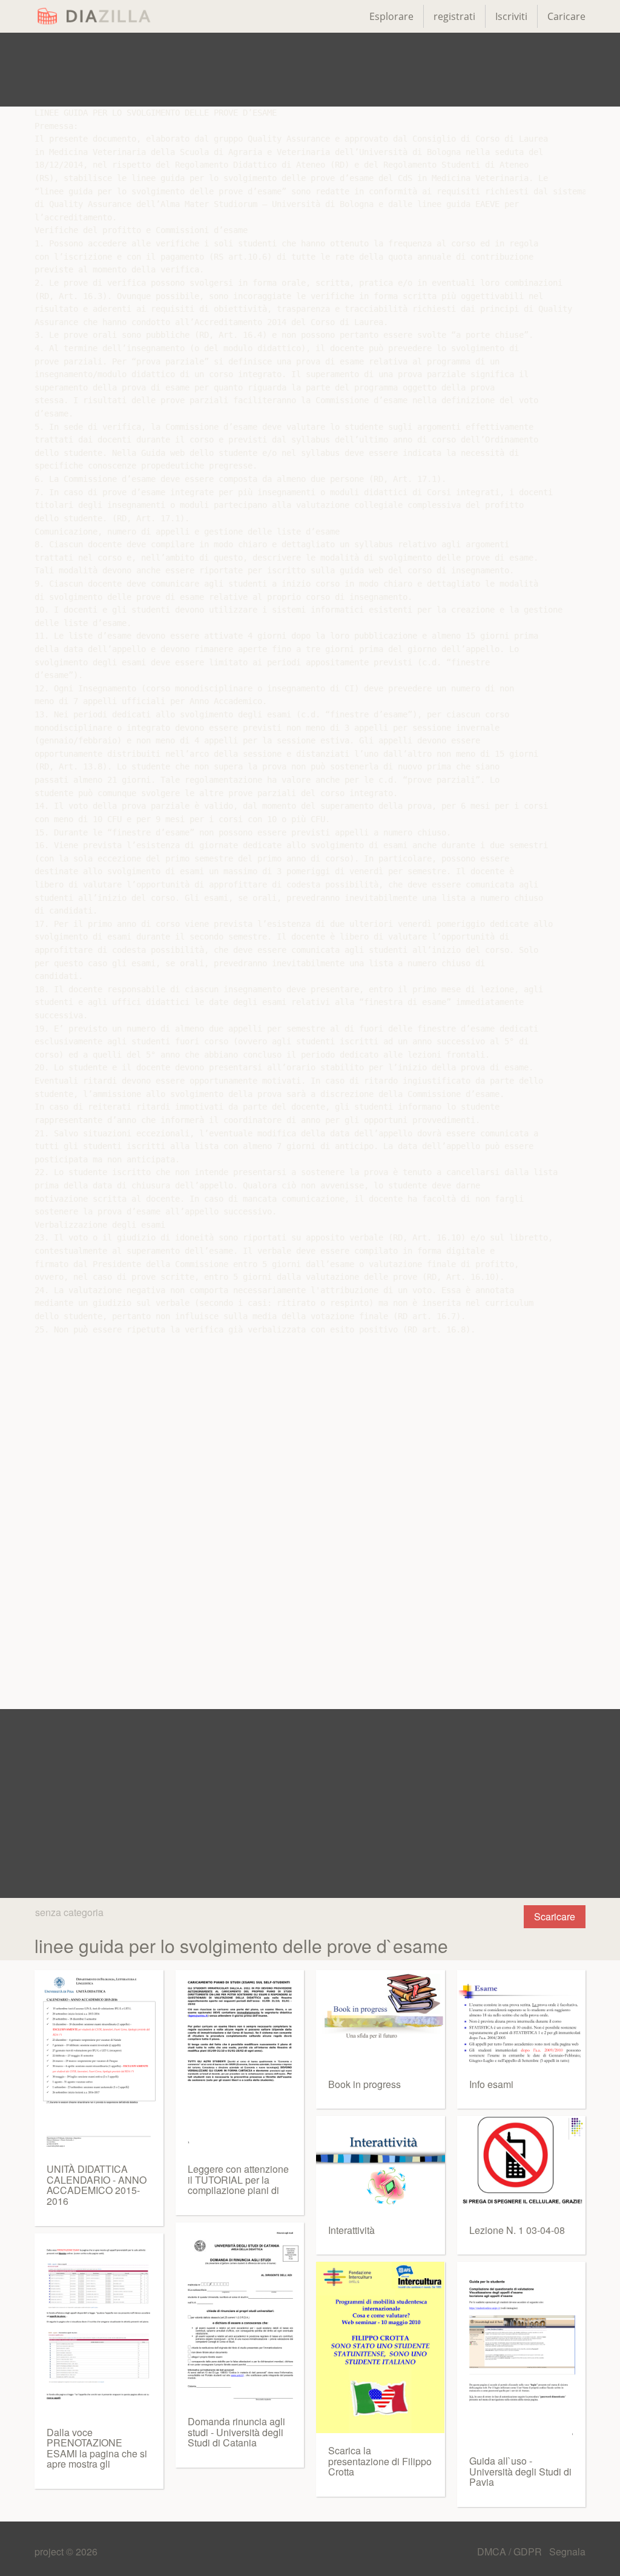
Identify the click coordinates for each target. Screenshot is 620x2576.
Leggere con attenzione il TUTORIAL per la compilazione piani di (238, 2179)
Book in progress (364, 2084)
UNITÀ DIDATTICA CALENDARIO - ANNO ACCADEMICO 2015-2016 (97, 2185)
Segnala (567, 2551)
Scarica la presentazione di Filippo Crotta (380, 2461)
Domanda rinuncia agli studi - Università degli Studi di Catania (236, 2432)
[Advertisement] (310, 70)
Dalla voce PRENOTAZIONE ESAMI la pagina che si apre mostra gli (97, 2448)
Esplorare (391, 16)
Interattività (351, 2230)
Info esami (491, 2084)
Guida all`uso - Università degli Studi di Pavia (520, 2471)
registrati (454, 16)
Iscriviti (511, 16)
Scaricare (555, 1916)
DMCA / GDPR (511, 2551)
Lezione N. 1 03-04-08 (517, 2230)
